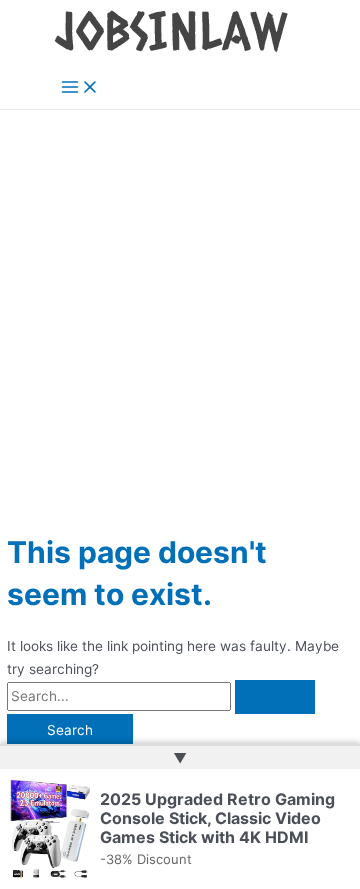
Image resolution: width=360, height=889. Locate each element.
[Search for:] (161, 696)
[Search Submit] (275, 697)
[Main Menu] (80, 88)
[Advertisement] (180, 300)
